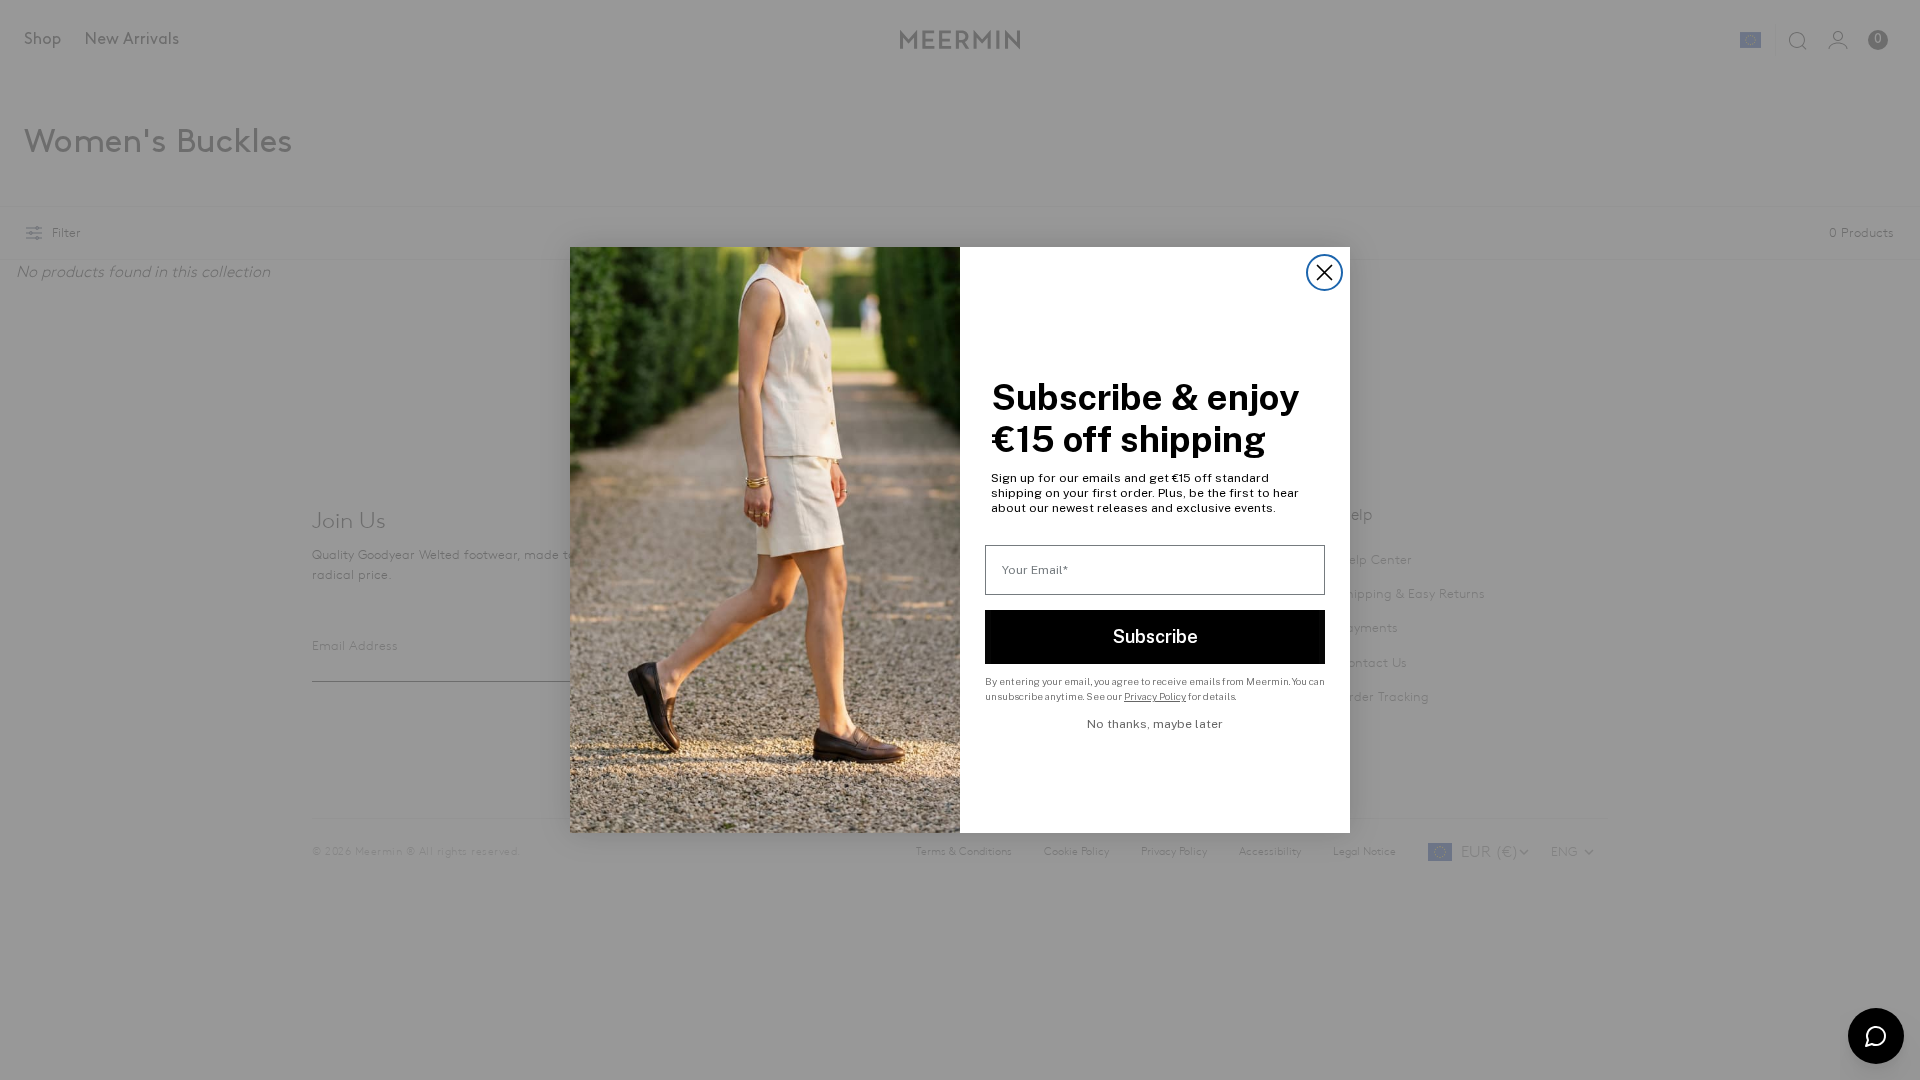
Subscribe (1155, 636)
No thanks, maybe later (1155, 724)
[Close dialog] (1324, 272)
